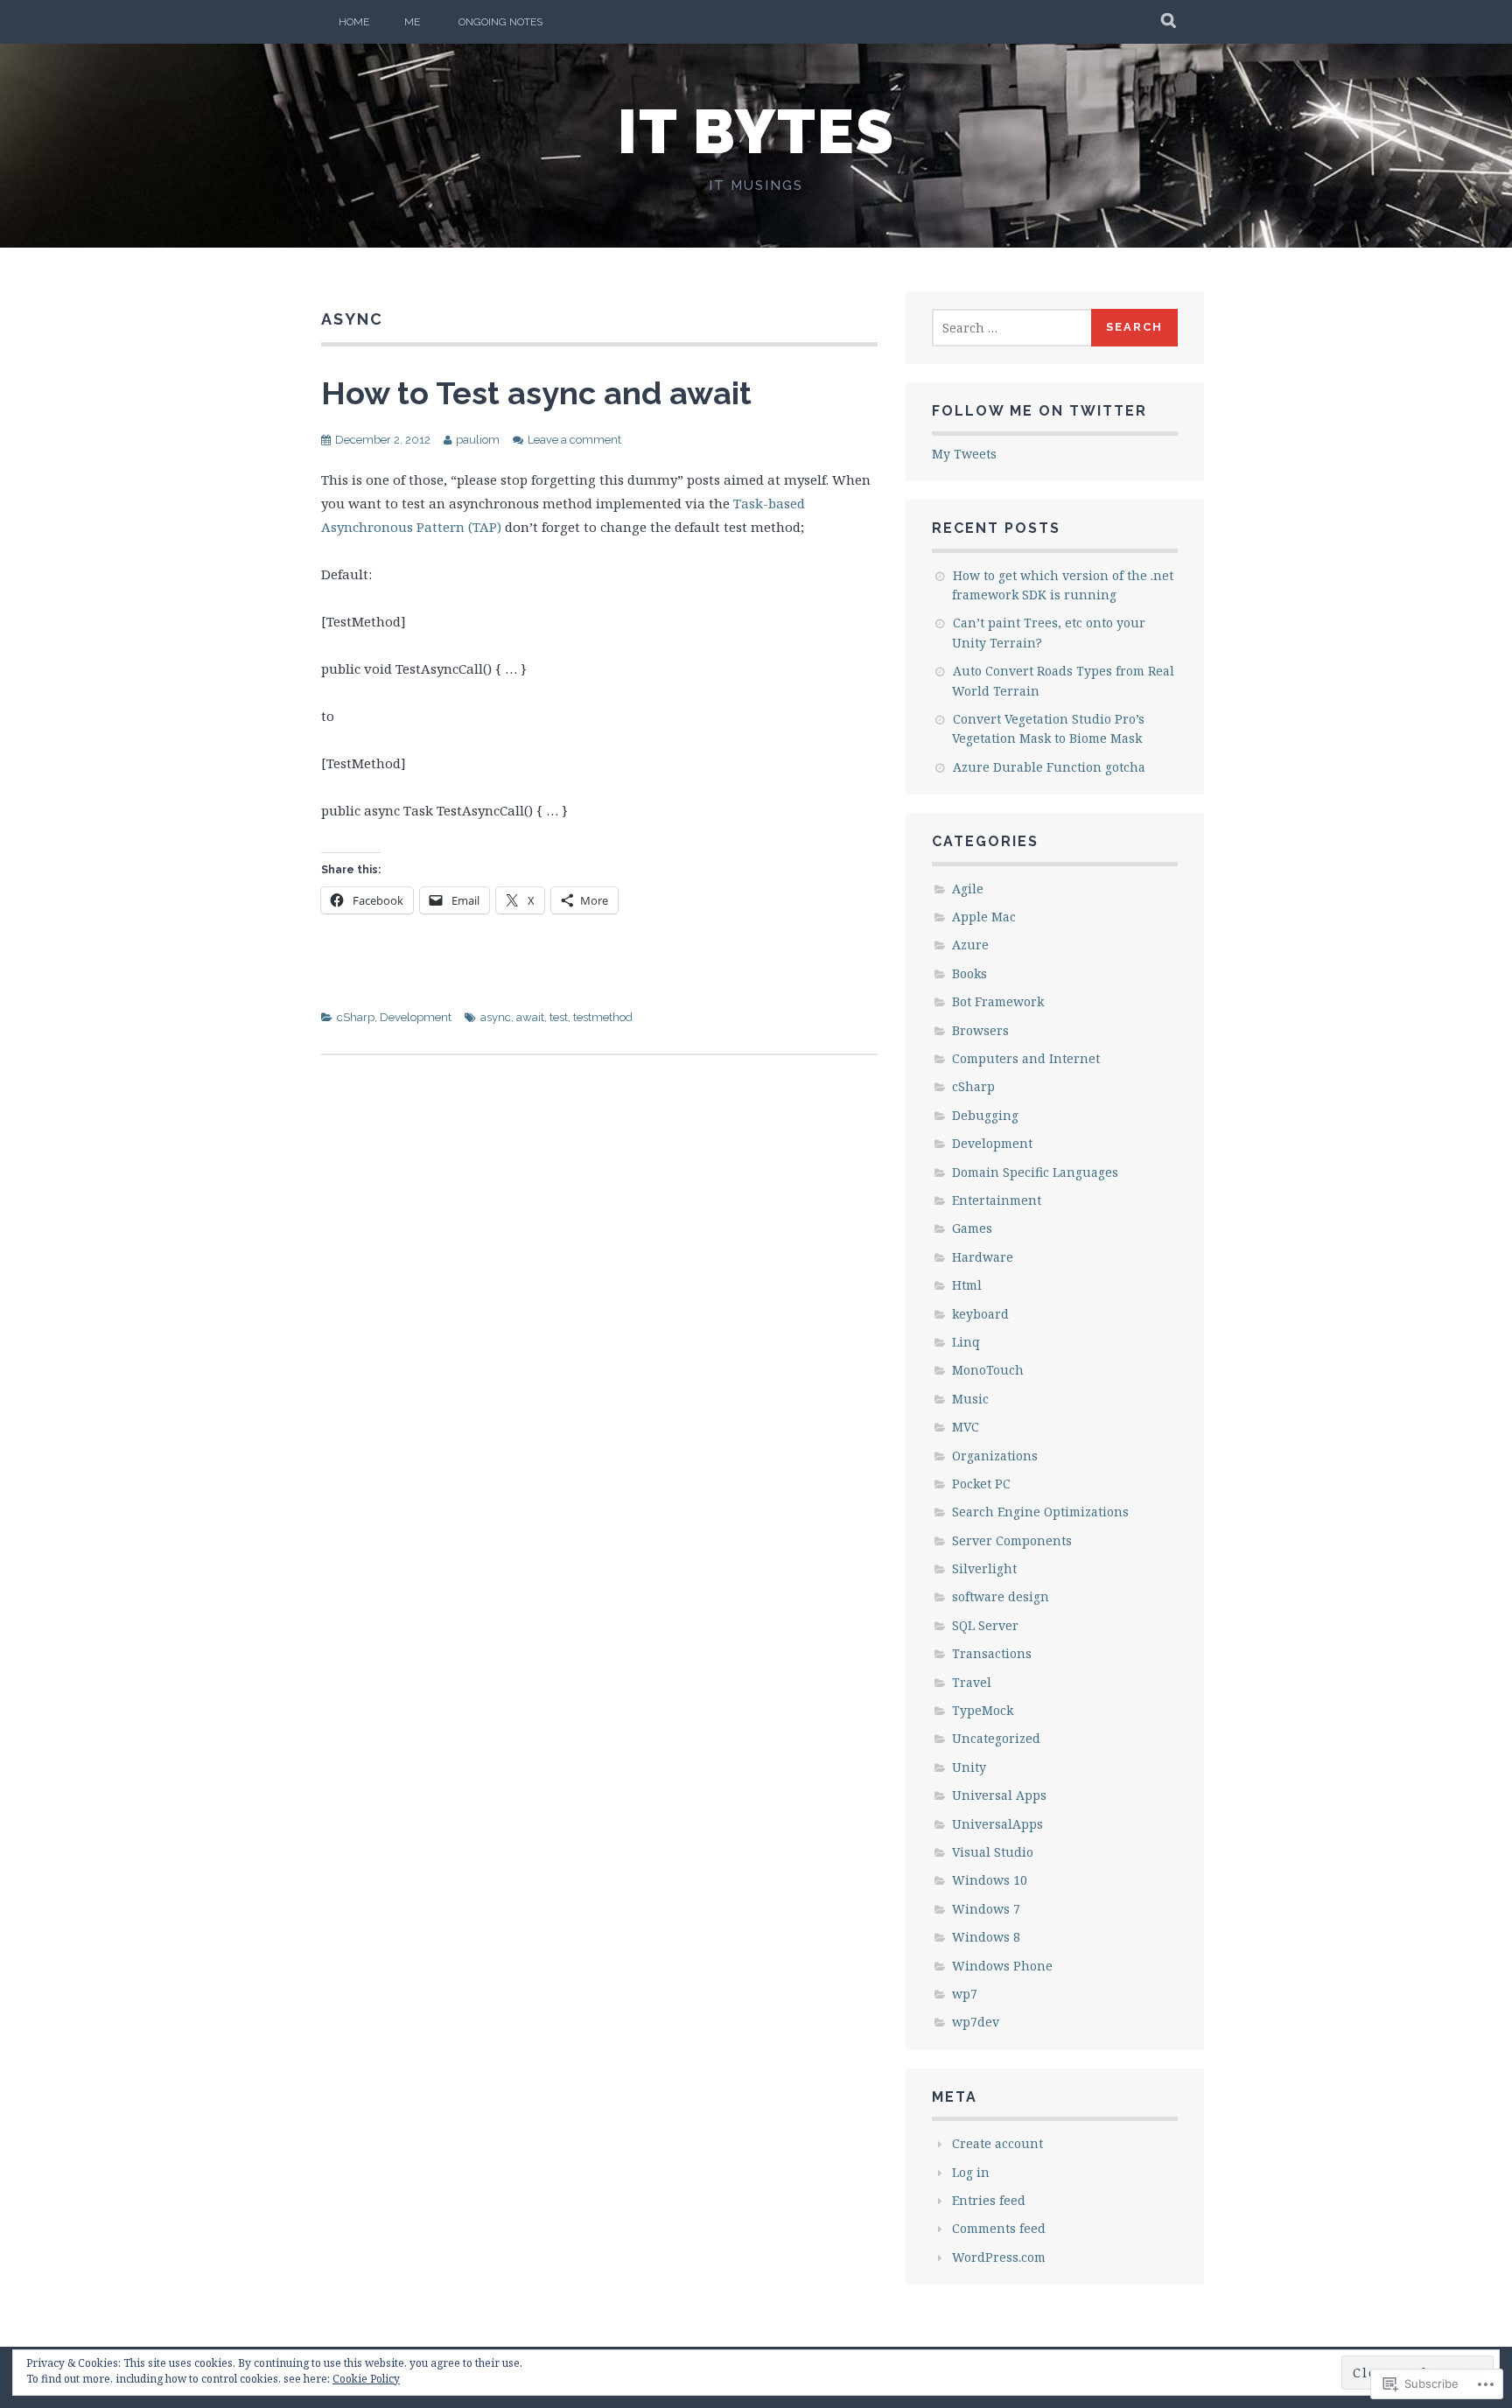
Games (972, 1228)
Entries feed (989, 2200)
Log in (971, 2172)
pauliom (478, 440)
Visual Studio (993, 1852)
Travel (972, 1682)
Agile (968, 889)
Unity (969, 1767)
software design (1001, 1596)
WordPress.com (999, 2257)
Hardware (983, 1257)
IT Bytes (756, 131)
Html (967, 1285)
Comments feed (999, 2228)
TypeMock (983, 1710)
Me (412, 22)
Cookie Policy (366, 2379)
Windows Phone (1002, 1966)
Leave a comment (574, 440)
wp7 (965, 1994)
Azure (970, 945)
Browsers (980, 1030)
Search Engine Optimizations (1040, 1512)
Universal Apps (999, 1795)
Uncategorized (996, 1738)
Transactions (992, 1653)
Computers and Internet (1026, 1058)
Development (416, 1017)
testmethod (603, 1017)
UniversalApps (997, 1824)
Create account (997, 2143)
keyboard (980, 1314)
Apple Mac (984, 917)
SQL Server (985, 1625)
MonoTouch (988, 1370)
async (496, 1017)
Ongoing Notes (500, 22)
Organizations (995, 1456)
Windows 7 (986, 1909)
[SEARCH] (1169, 22)
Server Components (1012, 1540)
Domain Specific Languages (1035, 1172)
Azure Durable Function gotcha (1049, 767)
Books (969, 973)
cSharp (356, 1017)
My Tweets (964, 454)
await (530, 1017)
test (559, 1017)
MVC (966, 1427)
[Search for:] (1012, 328)
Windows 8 (986, 1937)
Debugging (985, 1115)
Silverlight (984, 1568)
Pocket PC (981, 1484)
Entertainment (997, 1200)
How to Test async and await (536, 393)
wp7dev (976, 2022)
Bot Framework (998, 1001)
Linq (966, 1342)
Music (970, 1399)
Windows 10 (990, 1880)
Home (354, 22)
